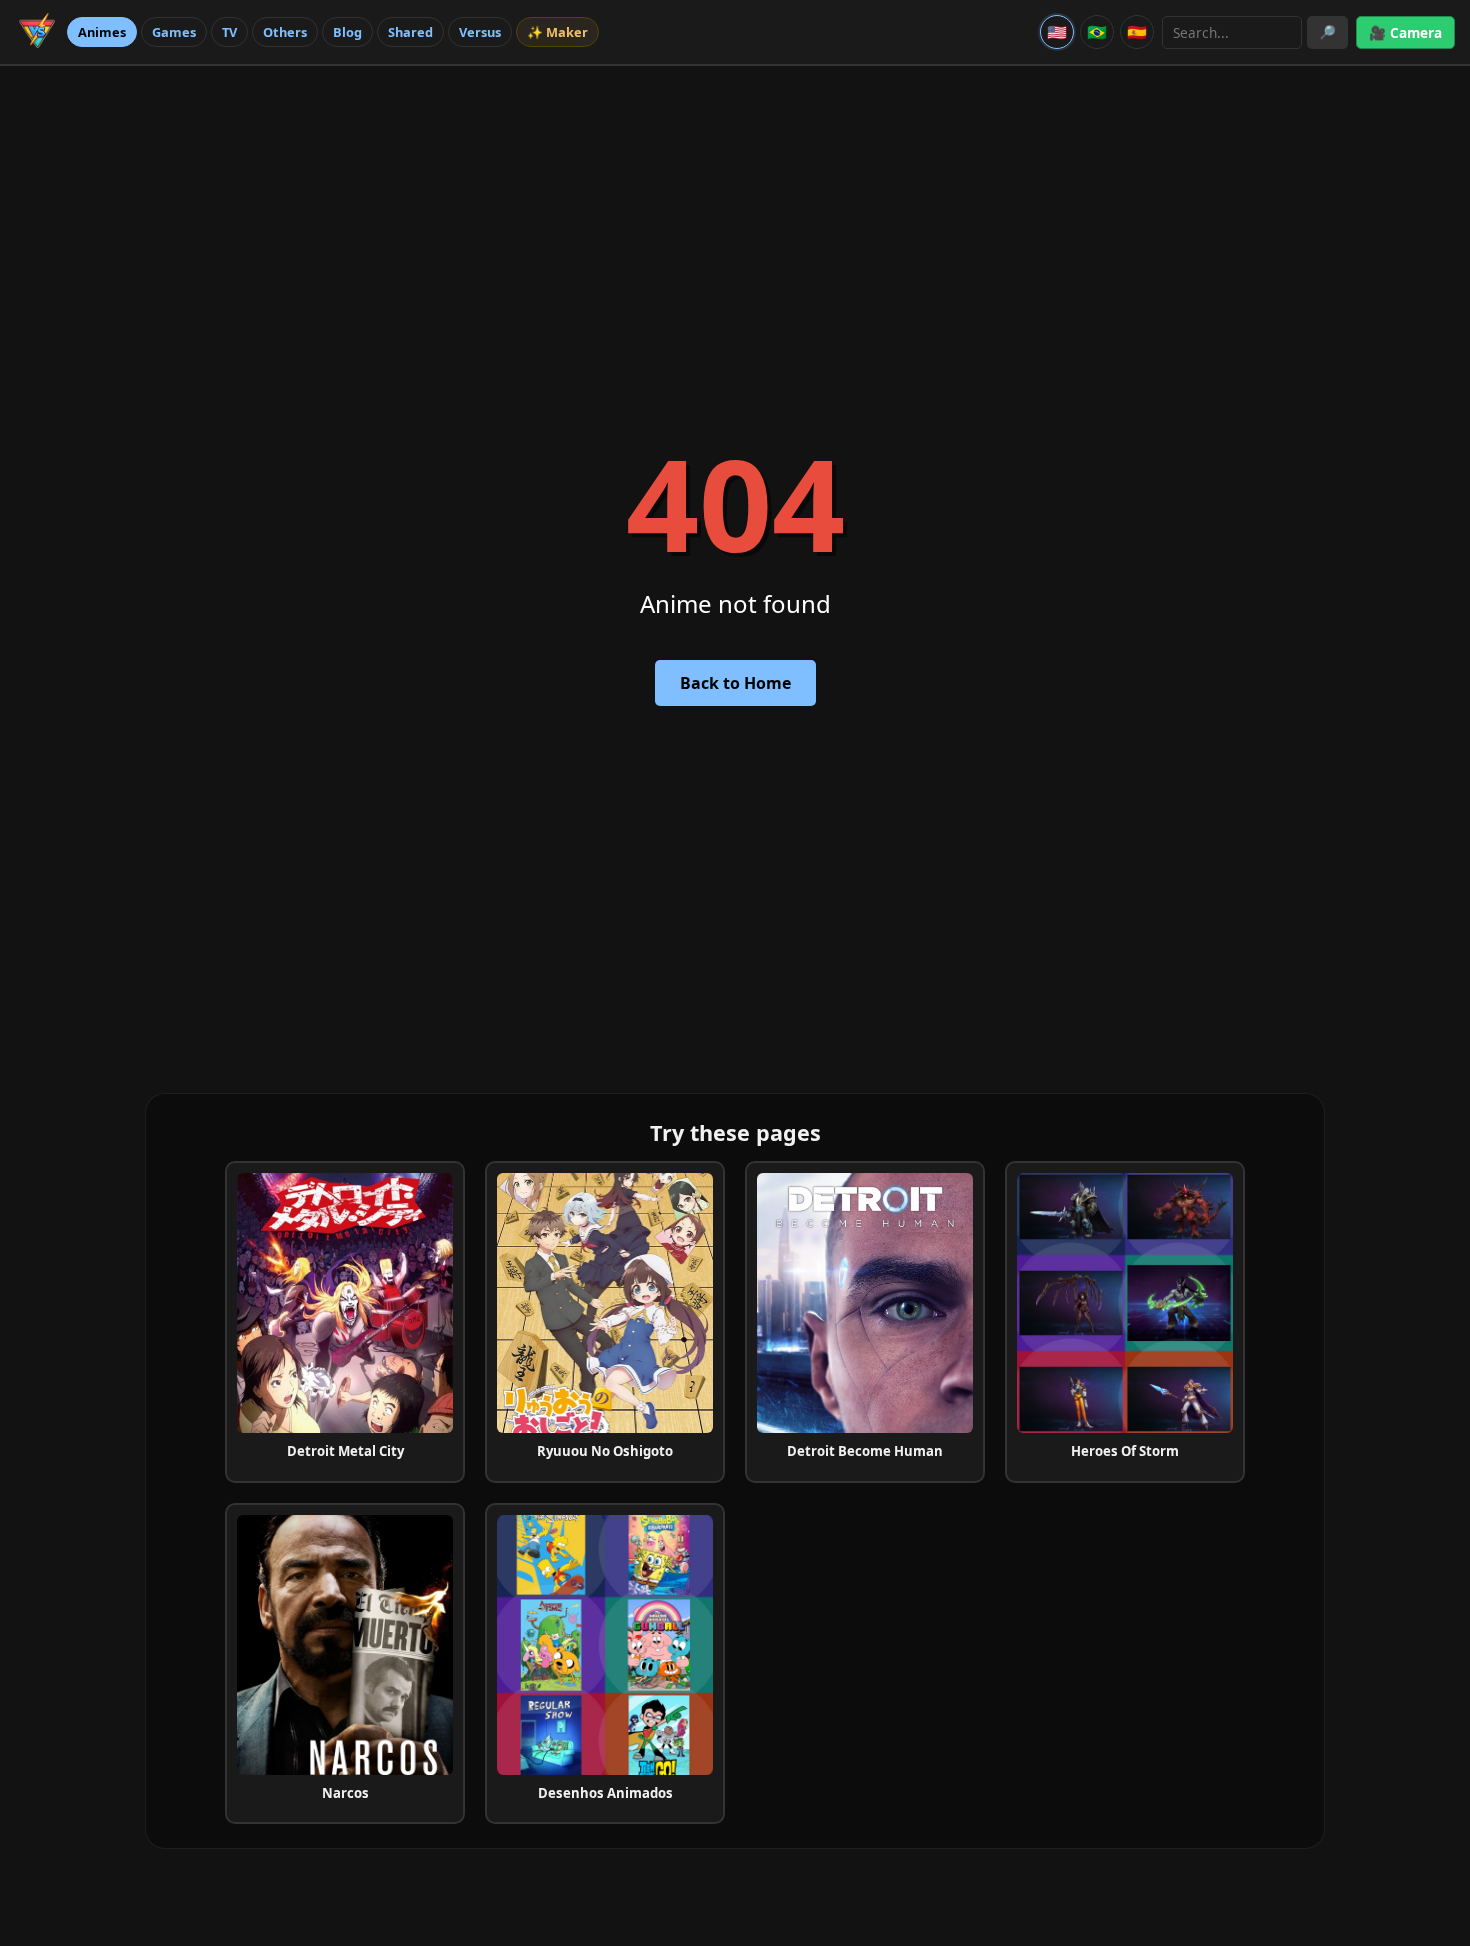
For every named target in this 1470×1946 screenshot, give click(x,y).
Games (174, 32)
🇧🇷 (1097, 32)
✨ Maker (557, 32)
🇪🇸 (1137, 32)
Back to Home (735, 683)
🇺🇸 (1057, 32)
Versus (480, 32)
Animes (102, 32)
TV (229, 32)
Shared (410, 32)
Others (285, 32)
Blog (347, 32)
